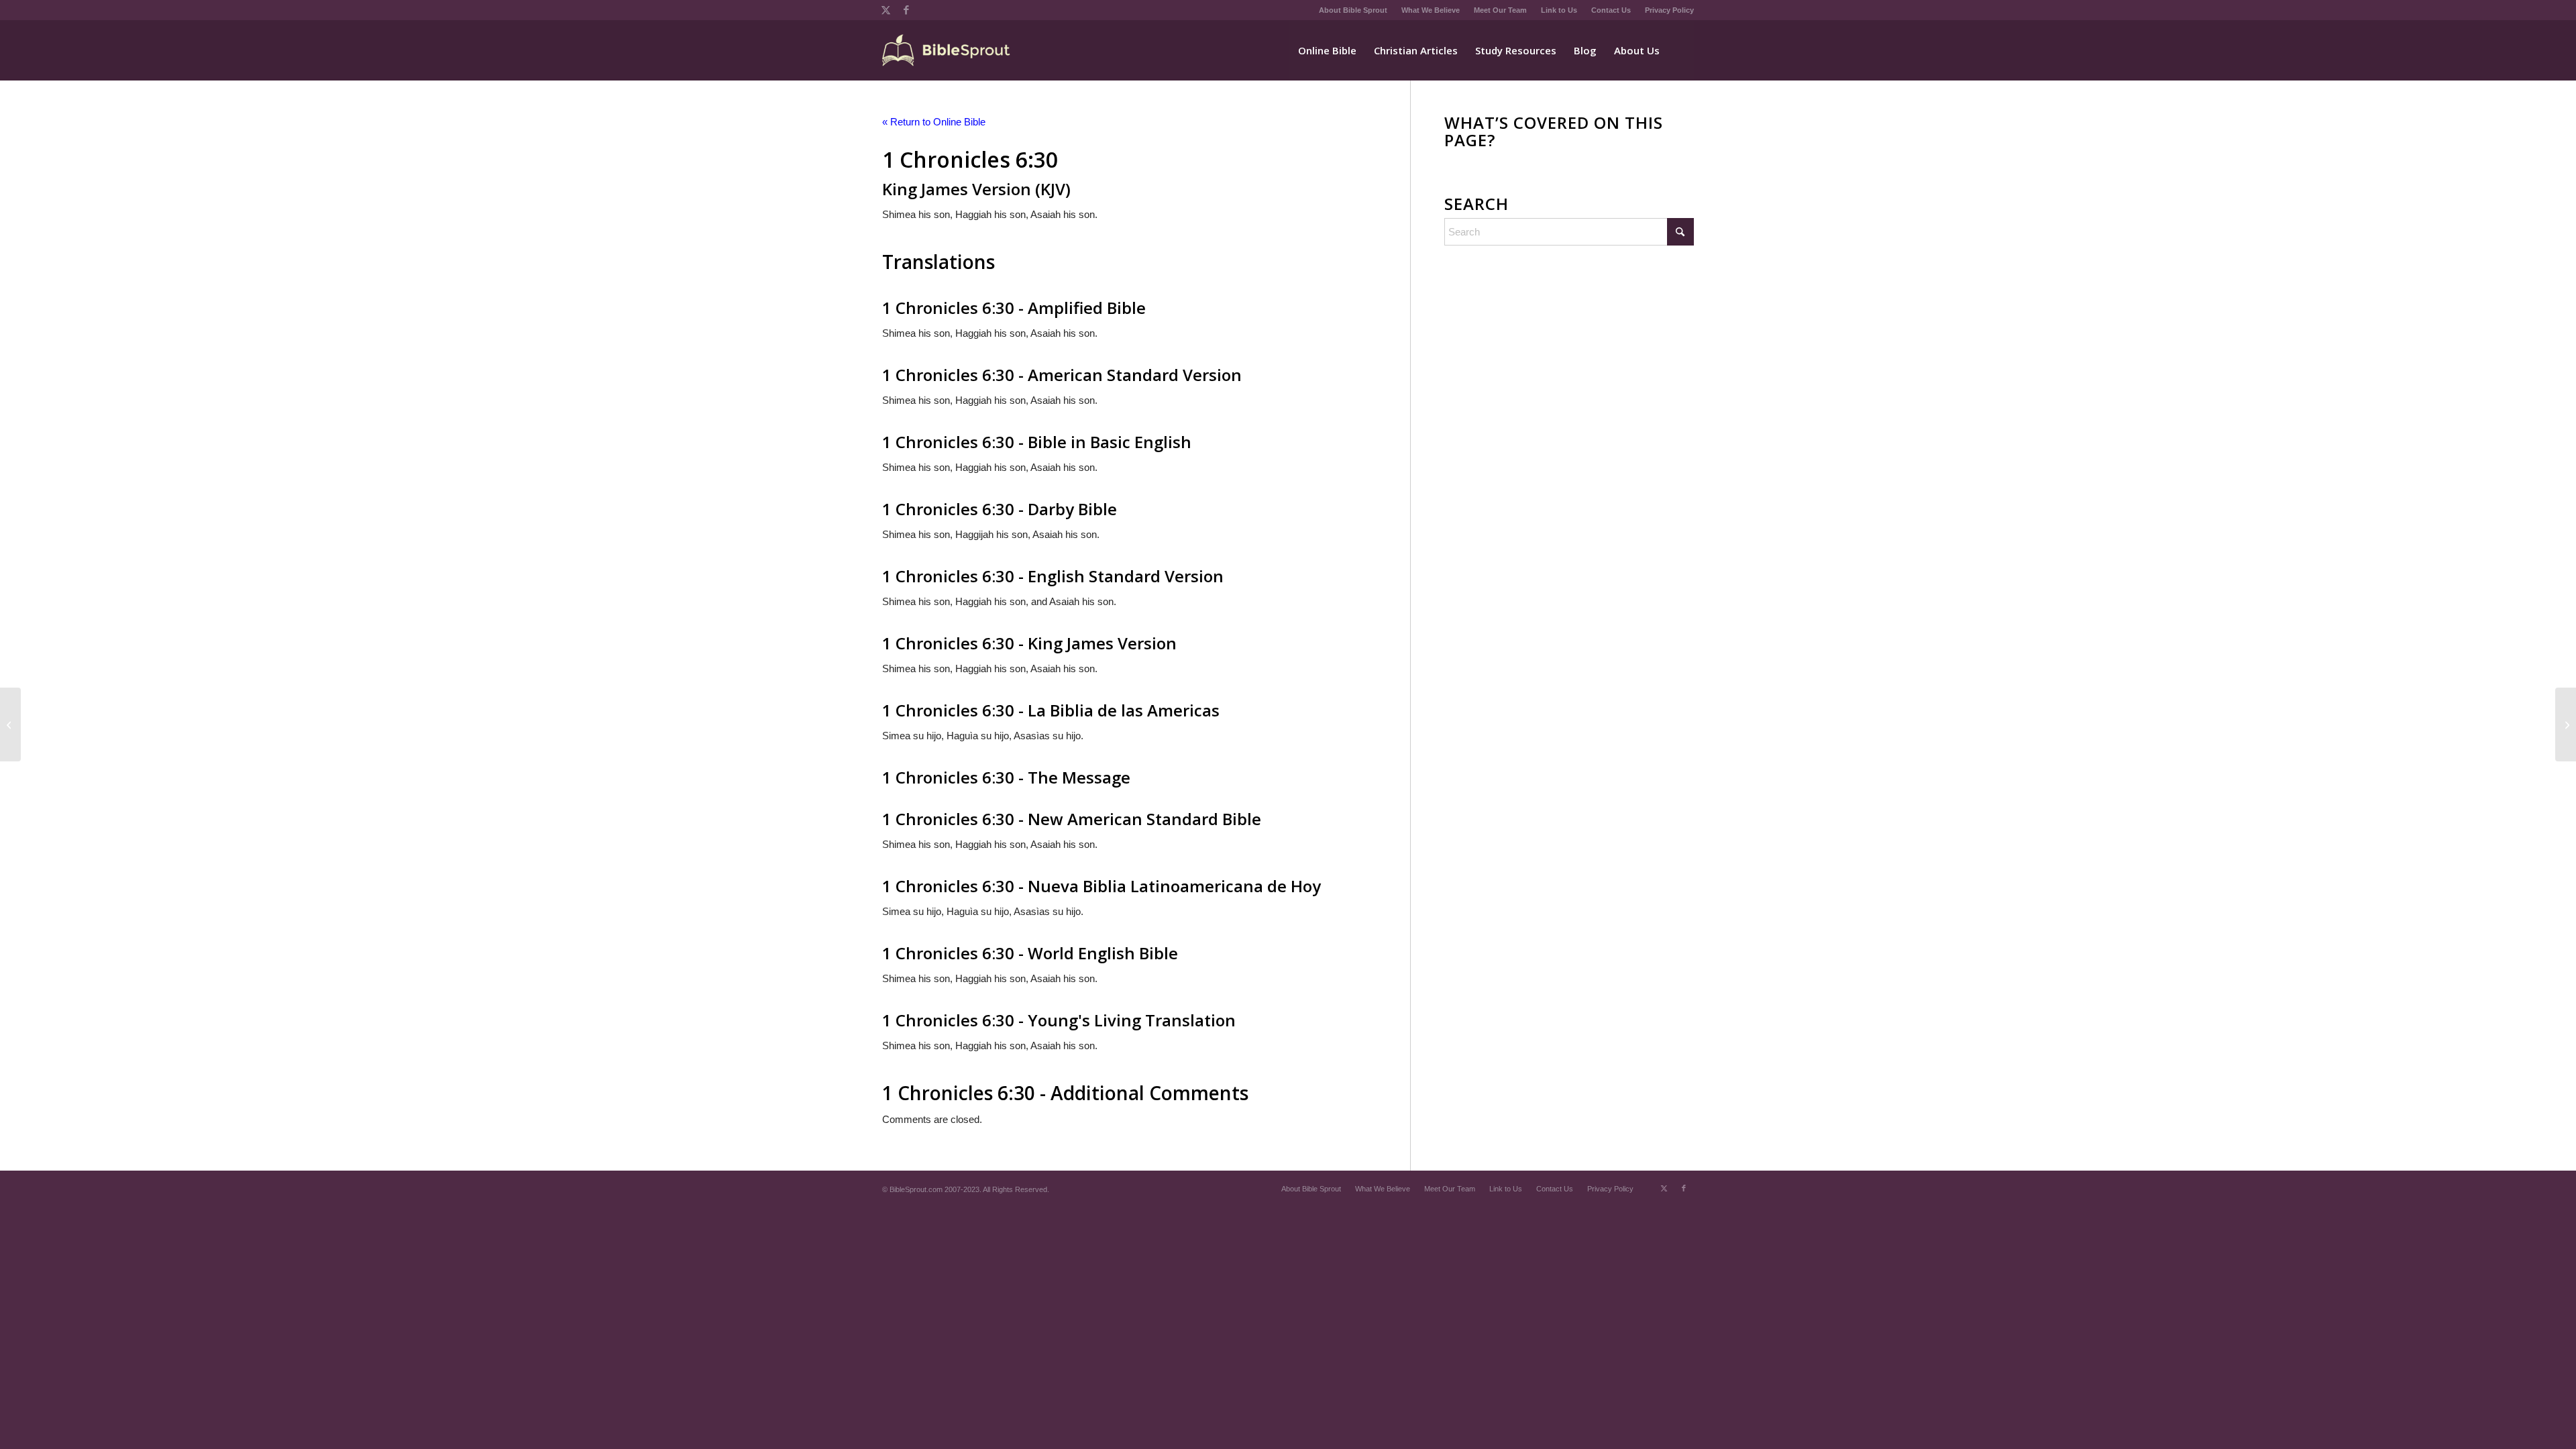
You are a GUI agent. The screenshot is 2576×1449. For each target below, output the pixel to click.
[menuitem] (1353, 10)
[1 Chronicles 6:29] (10, 724)
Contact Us (1611, 10)
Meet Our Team (1500, 10)
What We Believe (1431, 10)
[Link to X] (886, 10)
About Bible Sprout (1353, 10)
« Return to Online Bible (934, 122)
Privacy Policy (1669, 10)
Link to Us (1559, 10)
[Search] (1681, 50)
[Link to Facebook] (906, 10)
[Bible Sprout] (947, 50)
